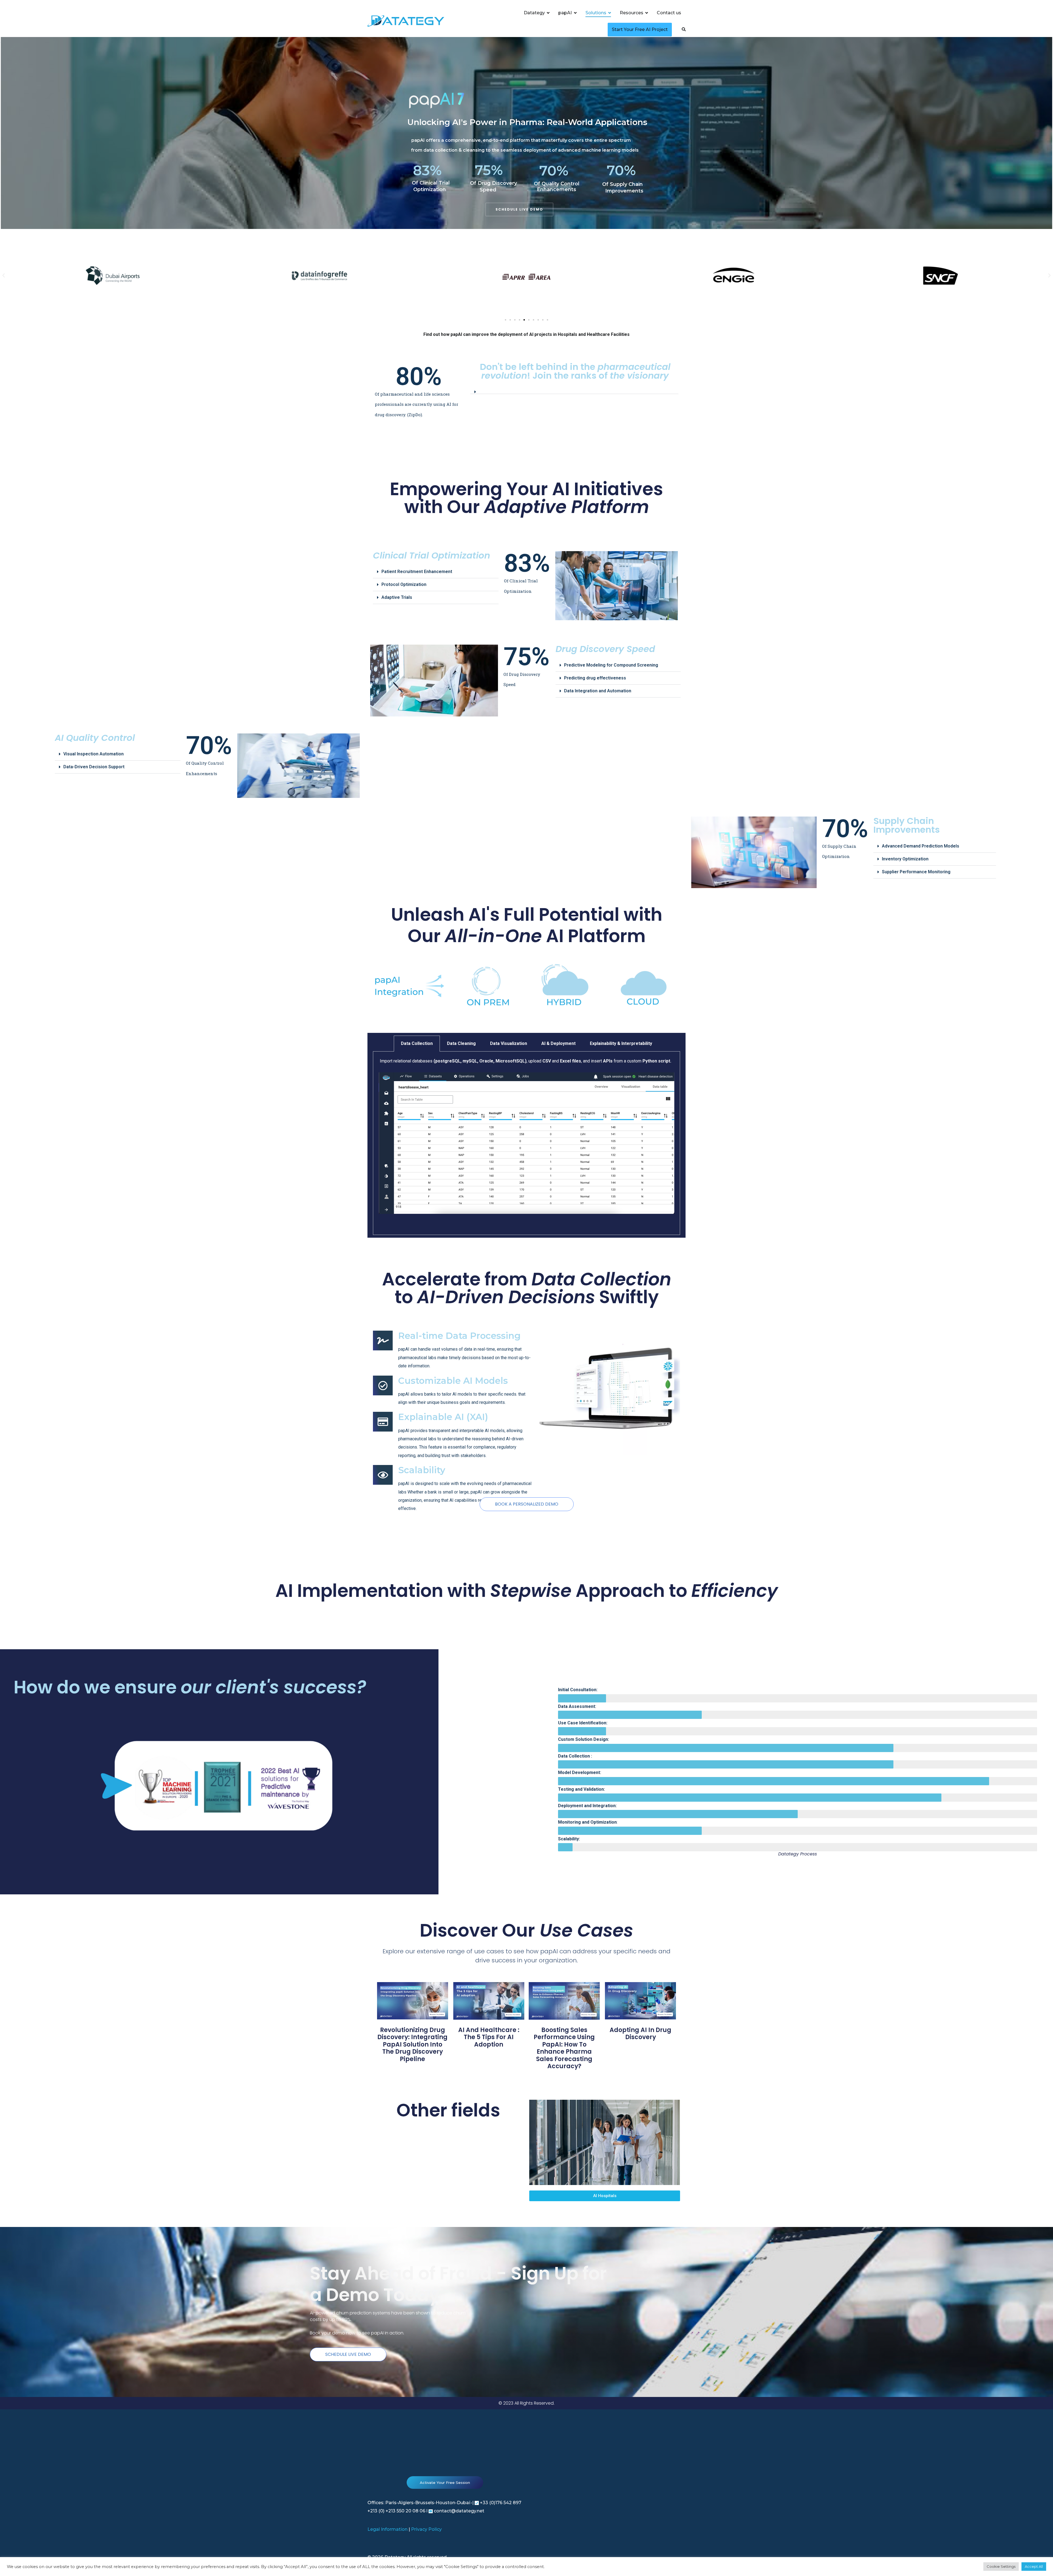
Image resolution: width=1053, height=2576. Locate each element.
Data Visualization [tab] (509, 1043)
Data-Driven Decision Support (94, 767)
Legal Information (387, 2529)
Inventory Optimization (905, 859)
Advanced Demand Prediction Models (921, 846)
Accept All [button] (1034, 2566)
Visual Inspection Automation (94, 754)
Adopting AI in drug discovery (640, 2034)
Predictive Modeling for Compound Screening (611, 665)
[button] (4, 276)
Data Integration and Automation (598, 691)
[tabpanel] (526, 1143)
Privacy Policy (426, 2529)
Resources (632, 13)
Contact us (669, 13)
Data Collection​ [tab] (417, 1043)
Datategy (534, 13)
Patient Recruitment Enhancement (417, 572)
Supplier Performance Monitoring (916, 872)
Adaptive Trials (397, 597)
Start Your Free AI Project (640, 29)
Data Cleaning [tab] (461, 1043)
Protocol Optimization (404, 584)
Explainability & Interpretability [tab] (621, 1043)
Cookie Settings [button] (1001, 2566)
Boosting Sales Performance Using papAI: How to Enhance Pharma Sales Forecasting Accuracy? (564, 2048)
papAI (565, 13)
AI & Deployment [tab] (558, 1043)
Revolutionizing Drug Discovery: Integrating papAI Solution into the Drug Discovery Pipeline (412, 2044)
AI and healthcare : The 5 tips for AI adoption (489, 2037)
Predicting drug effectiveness (595, 678)
